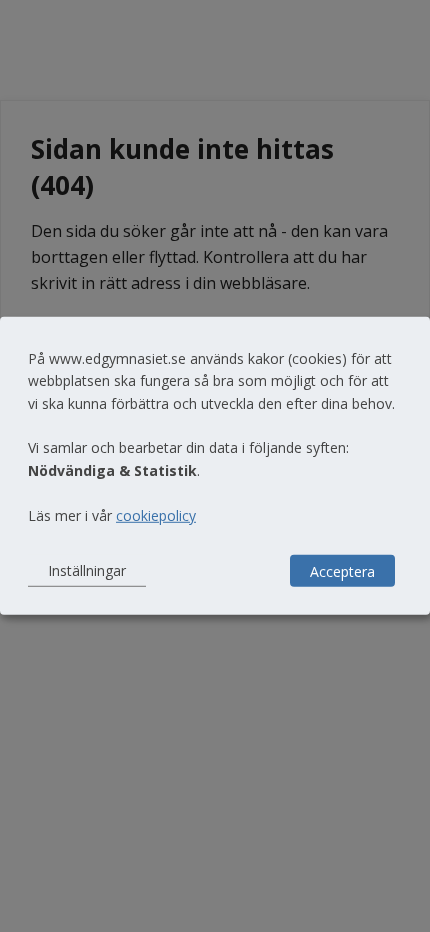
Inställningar (87, 570)
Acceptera (342, 570)
